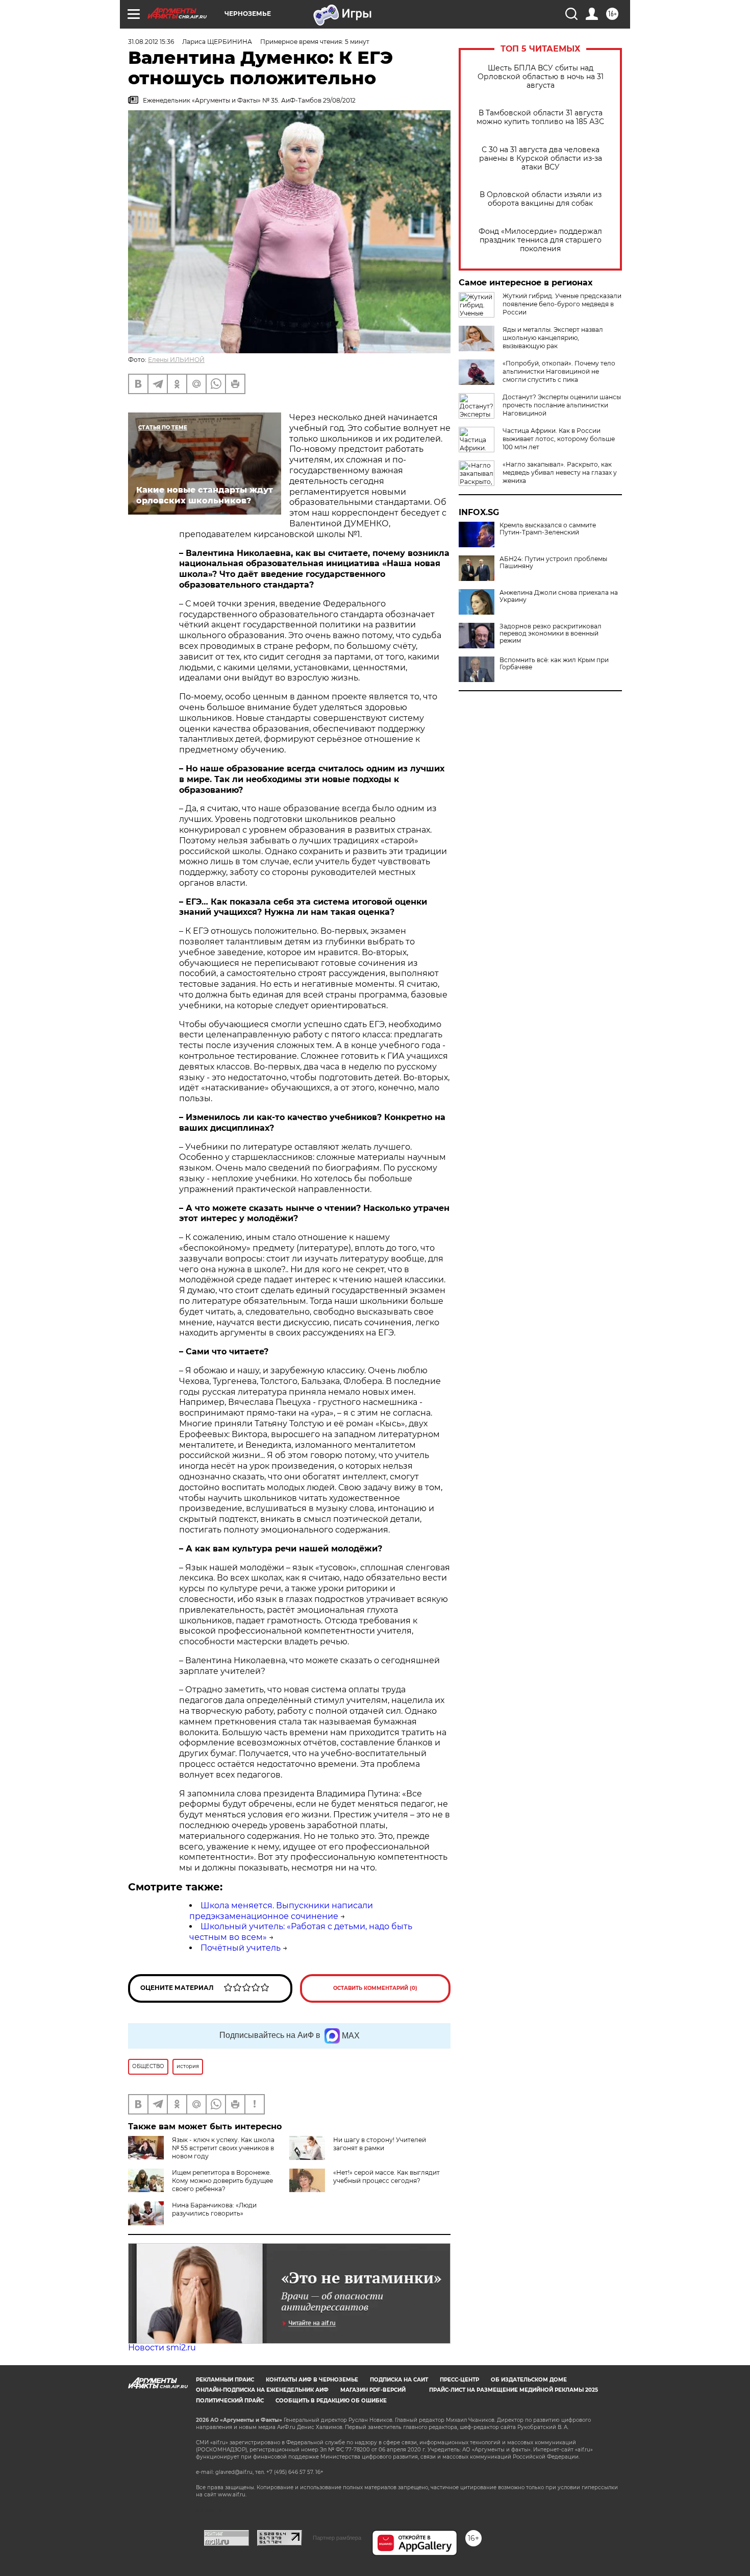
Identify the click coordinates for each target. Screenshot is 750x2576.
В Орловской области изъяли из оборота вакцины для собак (541, 199)
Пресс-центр (459, 2380)
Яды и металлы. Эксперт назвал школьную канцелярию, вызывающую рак (553, 338)
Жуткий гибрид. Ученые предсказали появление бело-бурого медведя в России (562, 304)
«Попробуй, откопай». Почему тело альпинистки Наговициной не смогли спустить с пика (559, 371)
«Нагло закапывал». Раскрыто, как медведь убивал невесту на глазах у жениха (560, 472)
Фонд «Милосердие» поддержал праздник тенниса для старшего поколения (540, 240)
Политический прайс (230, 2401)
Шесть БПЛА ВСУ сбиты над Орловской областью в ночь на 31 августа (541, 77)
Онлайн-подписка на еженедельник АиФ (262, 2390)
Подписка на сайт (399, 2380)
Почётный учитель (241, 1948)
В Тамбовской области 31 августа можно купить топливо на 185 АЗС (540, 117)
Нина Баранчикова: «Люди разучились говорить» (214, 2209)
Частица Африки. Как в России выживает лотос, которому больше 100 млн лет (559, 439)
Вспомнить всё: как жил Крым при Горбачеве (554, 664)
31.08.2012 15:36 (151, 42)
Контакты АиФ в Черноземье (312, 2380)
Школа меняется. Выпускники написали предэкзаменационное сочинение (281, 1911)
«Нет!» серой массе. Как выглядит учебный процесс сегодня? (386, 2177)
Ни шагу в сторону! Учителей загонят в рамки (380, 2144)
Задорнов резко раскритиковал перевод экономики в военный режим (551, 634)
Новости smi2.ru (162, 2348)
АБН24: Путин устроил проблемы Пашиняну (553, 563)
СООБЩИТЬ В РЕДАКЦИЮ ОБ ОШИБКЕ (331, 2401)
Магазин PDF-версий (373, 2390)
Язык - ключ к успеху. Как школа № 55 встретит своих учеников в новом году (223, 2148)
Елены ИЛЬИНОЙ (176, 360)
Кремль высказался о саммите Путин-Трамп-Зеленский (548, 529)
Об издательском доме (529, 2380)
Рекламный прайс (225, 2380)
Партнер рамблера (337, 2538)
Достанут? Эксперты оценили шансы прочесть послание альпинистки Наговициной (562, 405)
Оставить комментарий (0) (375, 1988)
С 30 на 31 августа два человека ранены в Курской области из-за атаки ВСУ (541, 159)
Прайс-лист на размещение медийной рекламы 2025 (514, 2390)
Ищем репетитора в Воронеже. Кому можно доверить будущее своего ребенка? (222, 2181)
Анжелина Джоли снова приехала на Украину (559, 596)
